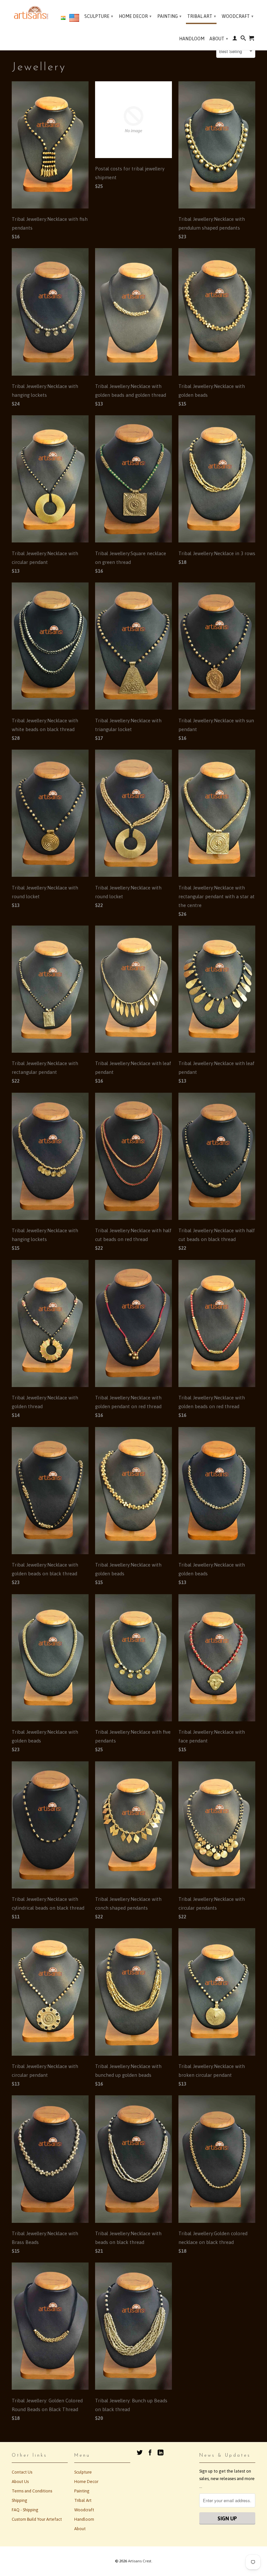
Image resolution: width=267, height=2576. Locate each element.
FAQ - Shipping (25, 2510)
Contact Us (22, 2472)
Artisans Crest (140, 2561)
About (219, 39)
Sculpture (99, 16)
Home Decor (135, 16)
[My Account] (235, 39)
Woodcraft (238, 16)
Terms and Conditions (32, 2491)
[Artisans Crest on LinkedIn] (161, 2452)
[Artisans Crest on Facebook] (150, 2452)
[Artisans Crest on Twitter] (140, 2452)
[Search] (243, 39)
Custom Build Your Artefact (37, 2519)
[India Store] (63, 18)
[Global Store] (74, 19)
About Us (20, 2482)
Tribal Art (202, 16)
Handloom (192, 39)
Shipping (20, 2500)
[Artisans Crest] (32, 13)
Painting (169, 16)
